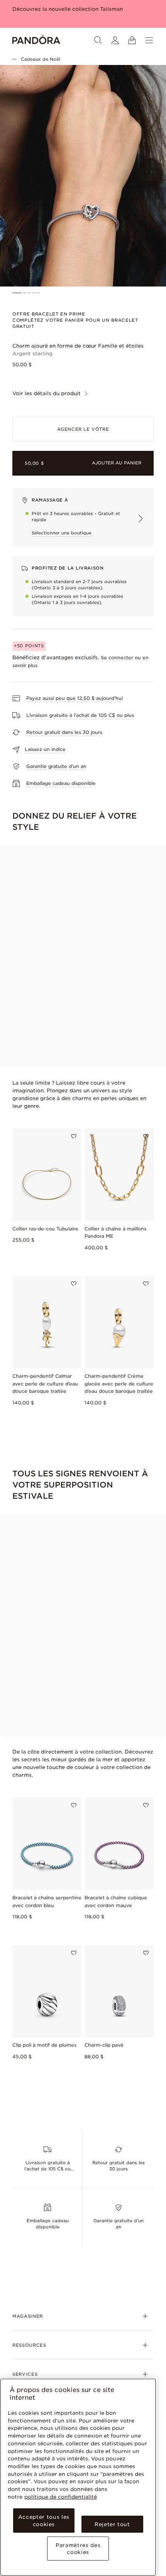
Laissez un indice (45, 749)
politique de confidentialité (61, 2497)
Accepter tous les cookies (44, 2520)
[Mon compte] (115, 40)
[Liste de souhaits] (74, 1136)
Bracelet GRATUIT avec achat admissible (66, 9)
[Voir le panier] (132, 40)
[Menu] (149, 40)
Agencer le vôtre (83, 429)
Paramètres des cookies (78, 2549)
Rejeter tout (112, 2524)
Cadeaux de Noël (41, 59)
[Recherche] (98, 40)
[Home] (36, 40)
